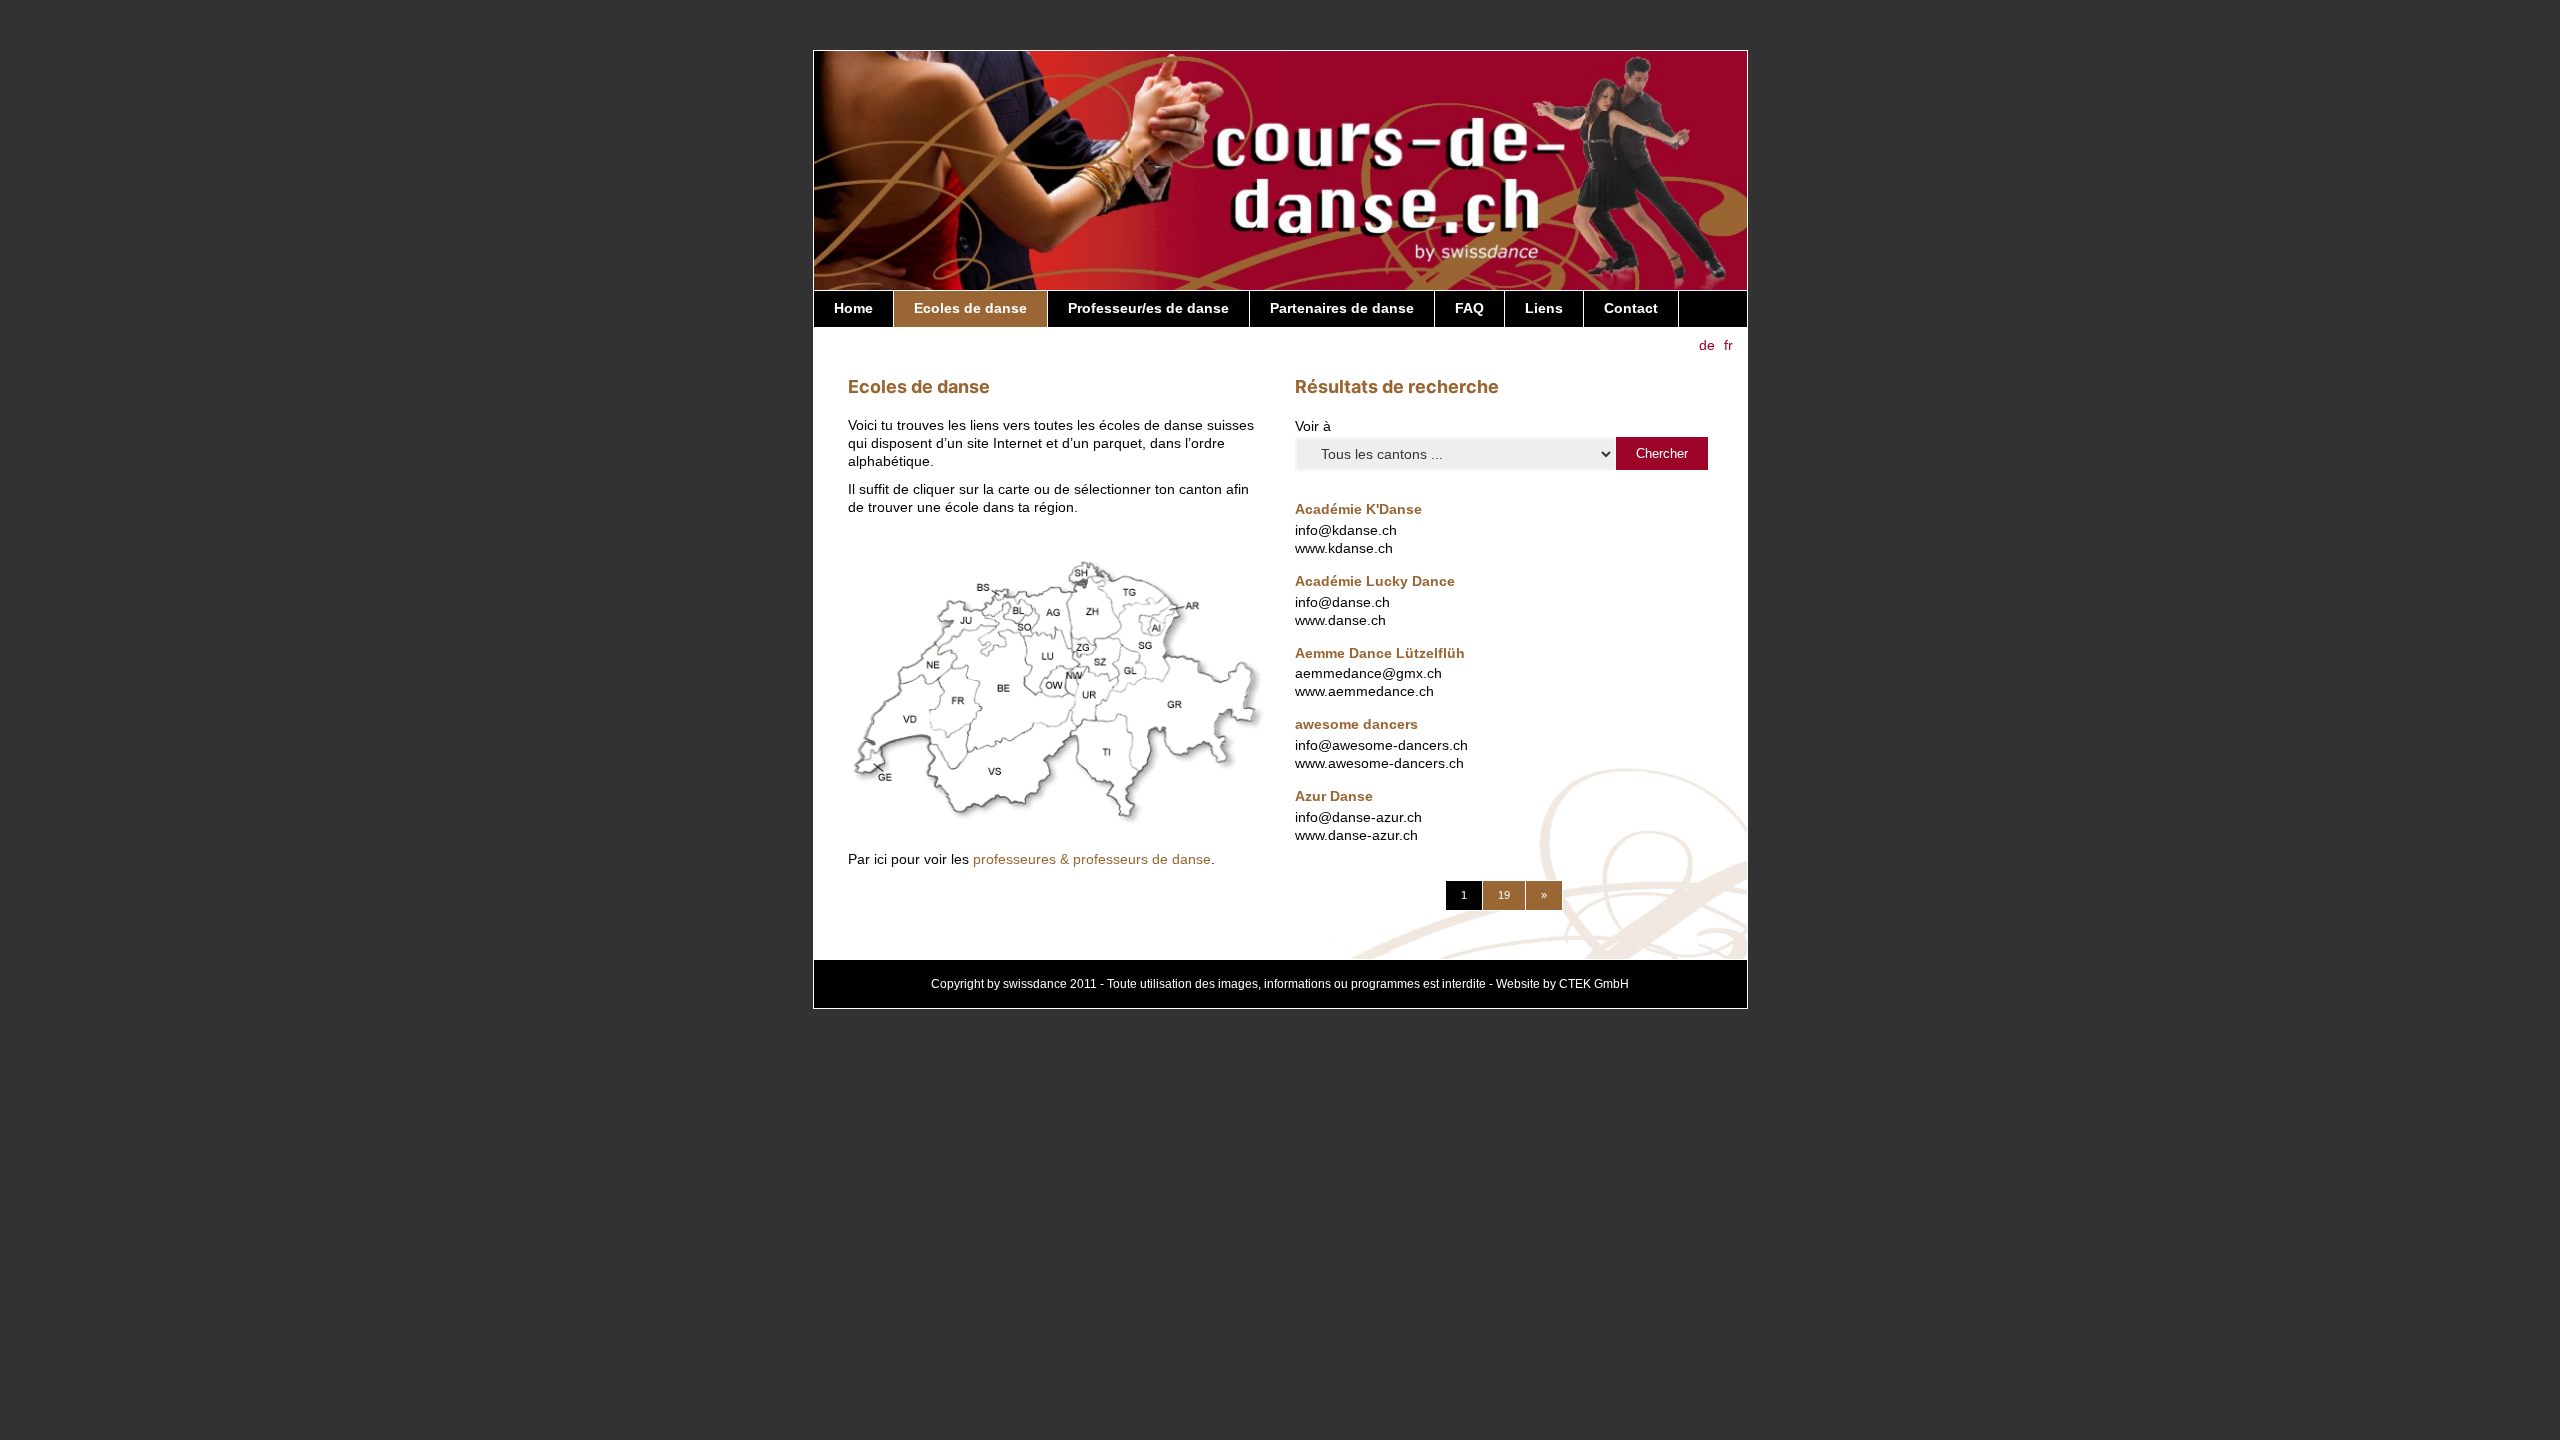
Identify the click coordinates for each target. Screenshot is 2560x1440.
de (1707, 345)
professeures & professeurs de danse (1092, 859)
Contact (1631, 308)
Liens (1544, 308)
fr (1728, 345)
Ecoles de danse (970, 308)
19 (1504, 895)
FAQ (1469, 308)
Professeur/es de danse (1148, 308)
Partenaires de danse (1342, 308)
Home (853, 308)
